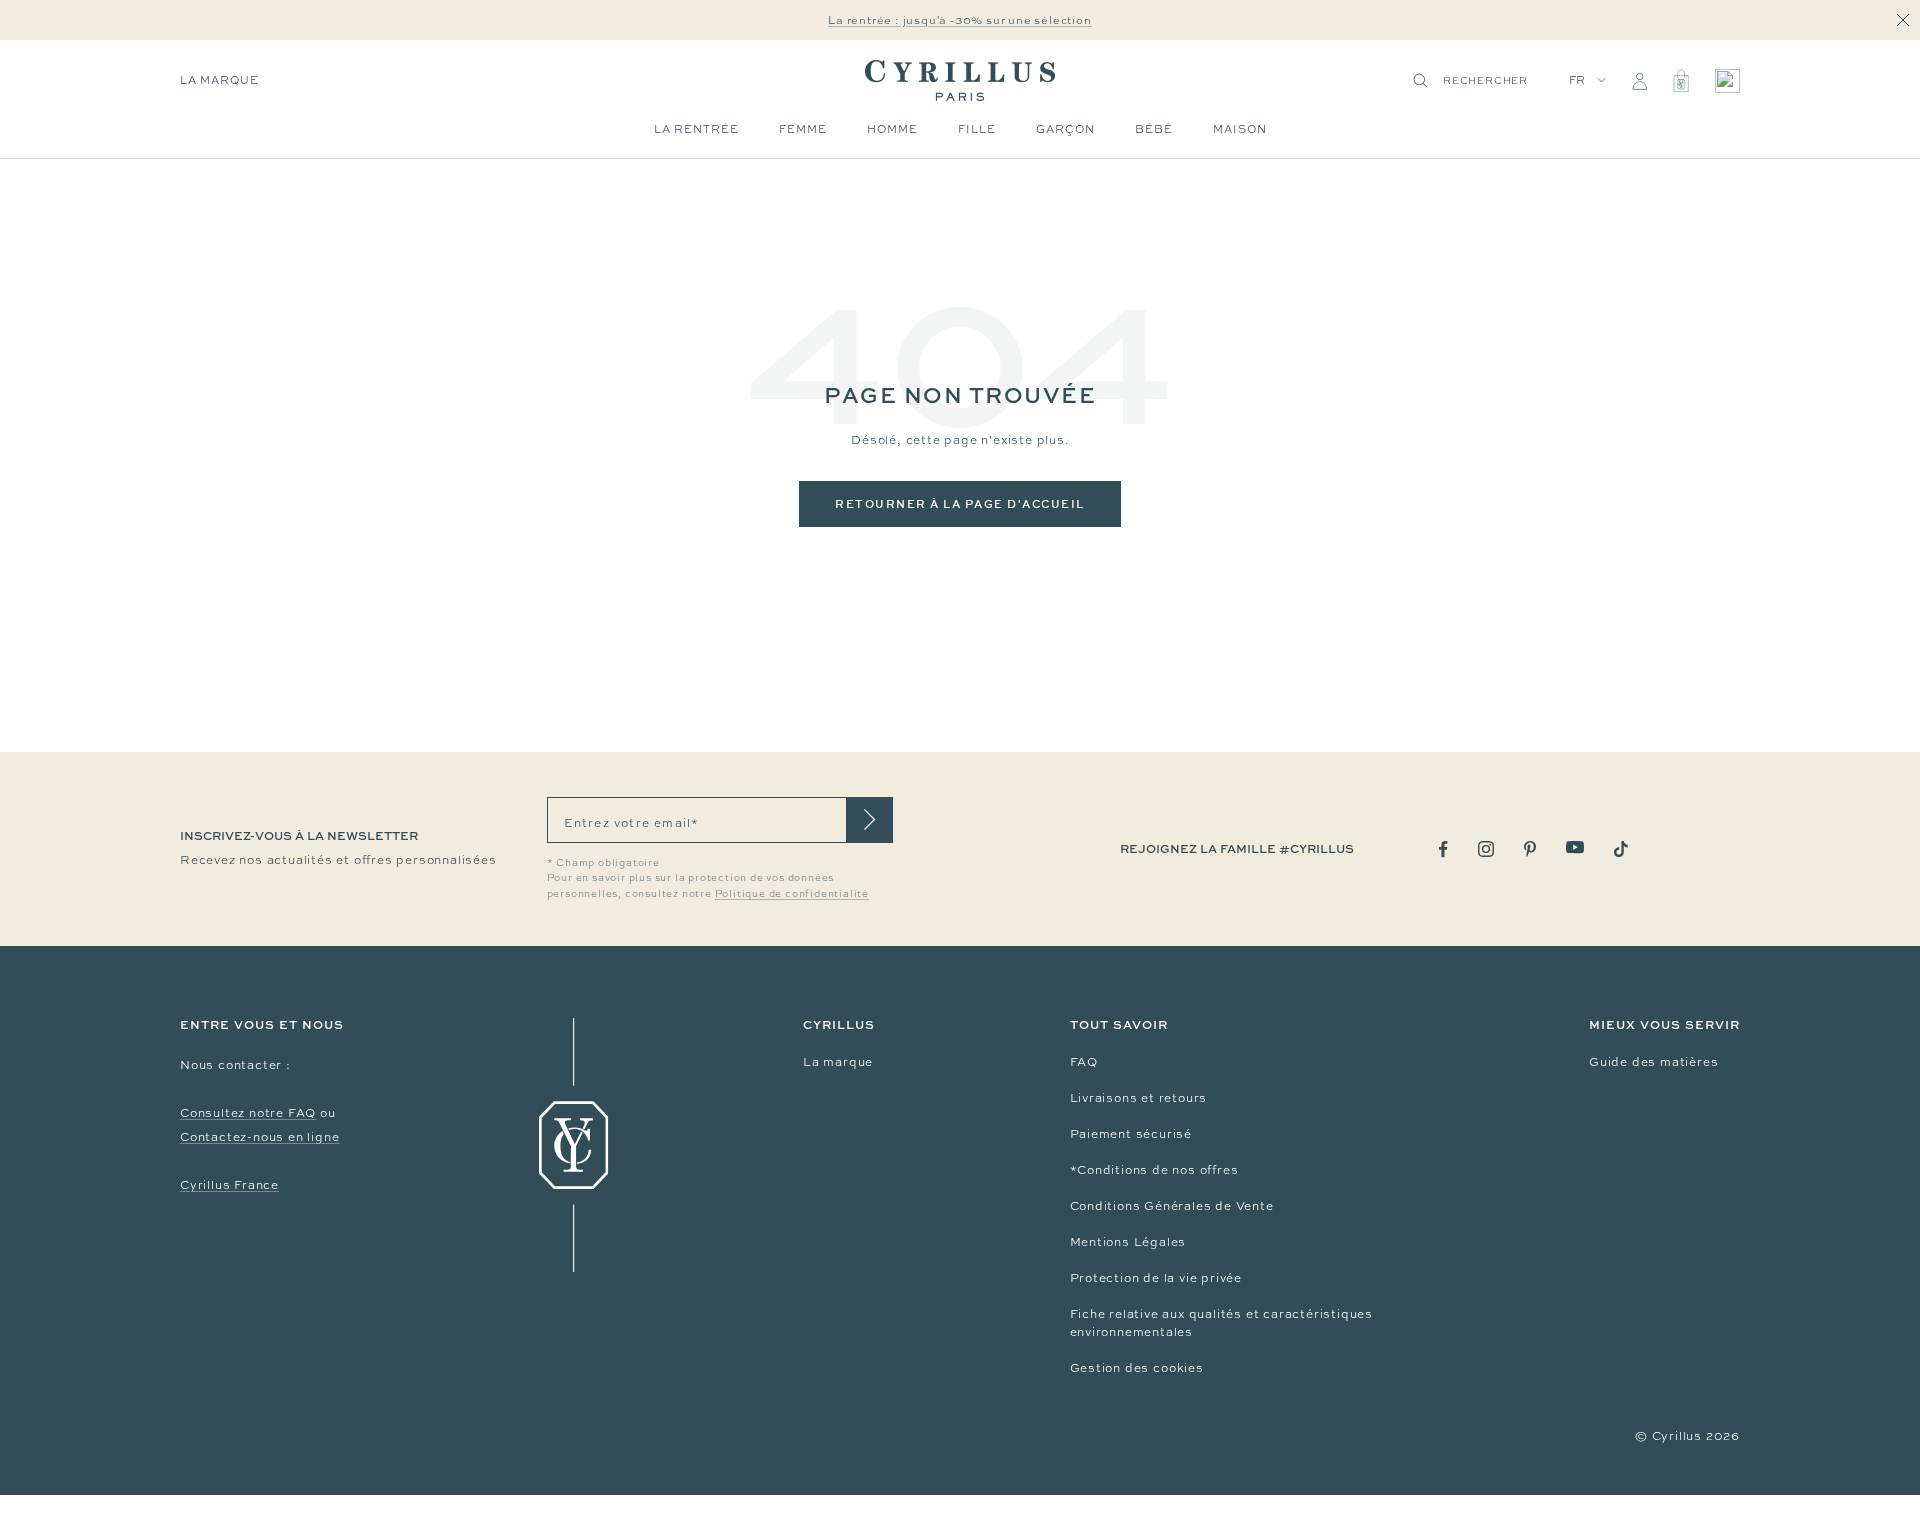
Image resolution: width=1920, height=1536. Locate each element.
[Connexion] (1639, 81)
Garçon (1065, 129)
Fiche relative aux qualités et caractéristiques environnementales (1222, 1323)
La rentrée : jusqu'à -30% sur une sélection (959, 20)
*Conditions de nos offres (1154, 1170)
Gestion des (1112, 1368)
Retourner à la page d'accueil (960, 503)
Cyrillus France (229, 1185)
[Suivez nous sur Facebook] (1443, 849)
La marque (219, 80)
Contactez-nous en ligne (259, 1137)
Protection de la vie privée (1156, 1278)
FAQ (1084, 1062)
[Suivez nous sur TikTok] (1621, 849)
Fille (977, 129)
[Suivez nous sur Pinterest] (1530, 849)
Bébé (1154, 129)
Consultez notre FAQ (248, 1113)
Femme (803, 129)
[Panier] (1681, 81)
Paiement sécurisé (1131, 1134)
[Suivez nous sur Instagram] (1486, 849)
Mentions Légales (1128, 1242)
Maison (1240, 129)
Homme (892, 129)
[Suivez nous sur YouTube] (1575, 847)
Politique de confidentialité (792, 893)
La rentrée (696, 129)
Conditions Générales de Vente (1172, 1206)
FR (1578, 80)
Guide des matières (1653, 1062)
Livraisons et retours (1139, 1098)
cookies (1178, 1368)
